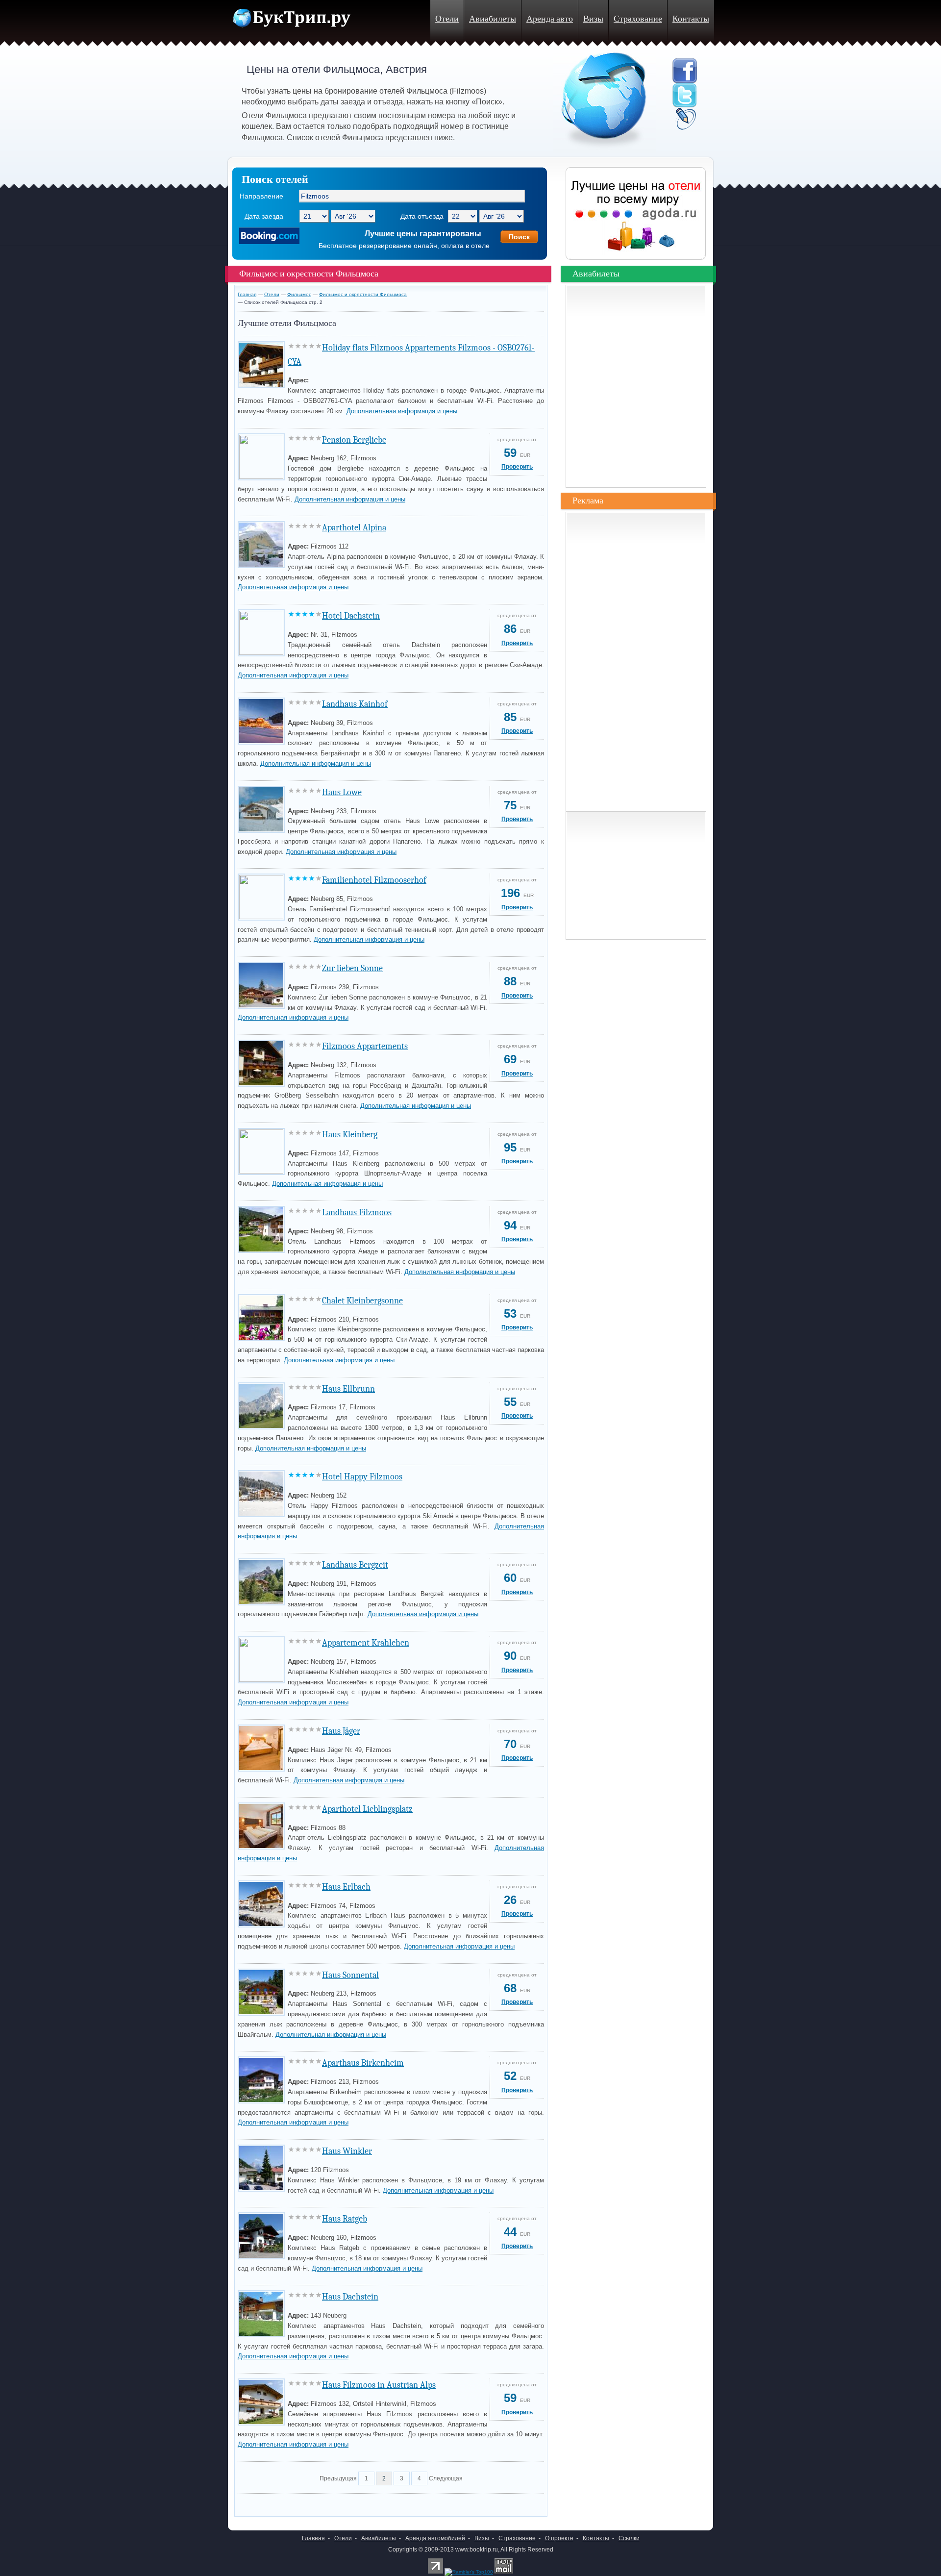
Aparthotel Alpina (354, 528)
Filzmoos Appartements (365, 1046)
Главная (247, 294)
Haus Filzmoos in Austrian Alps (379, 2385)
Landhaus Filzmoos (357, 1213)
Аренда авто (550, 19)
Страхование (638, 19)
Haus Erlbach (346, 1887)
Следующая (446, 2478)
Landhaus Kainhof (355, 704)
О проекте (559, 2538)
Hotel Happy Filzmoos (362, 1477)
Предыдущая (338, 2478)
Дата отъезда (422, 216)
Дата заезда (264, 216)
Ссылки (629, 2538)
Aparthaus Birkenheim (363, 2063)
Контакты (691, 19)
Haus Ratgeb (345, 2219)
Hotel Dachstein (351, 616)
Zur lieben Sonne (352, 968)
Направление (261, 196)
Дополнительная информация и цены (402, 411)
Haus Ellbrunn (348, 1389)
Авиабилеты (493, 19)
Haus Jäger (341, 1731)
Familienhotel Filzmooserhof (374, 880)
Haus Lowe (342, 792)
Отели (447, 19)
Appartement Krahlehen (366, 1643)
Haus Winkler (347, 2151)
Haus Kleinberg (350, 1135)
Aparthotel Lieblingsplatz (367, 1809)
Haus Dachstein (350, 2297)
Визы (593, 19)
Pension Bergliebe (354, 440)
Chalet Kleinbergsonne (362, 1301)
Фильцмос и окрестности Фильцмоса (363, 294)
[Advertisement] (352, 2502)
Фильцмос (299, 294)
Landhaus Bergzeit (355, 1565)
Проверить (517, 467)
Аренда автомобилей (435, 2538)
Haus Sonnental (350, 1975)
